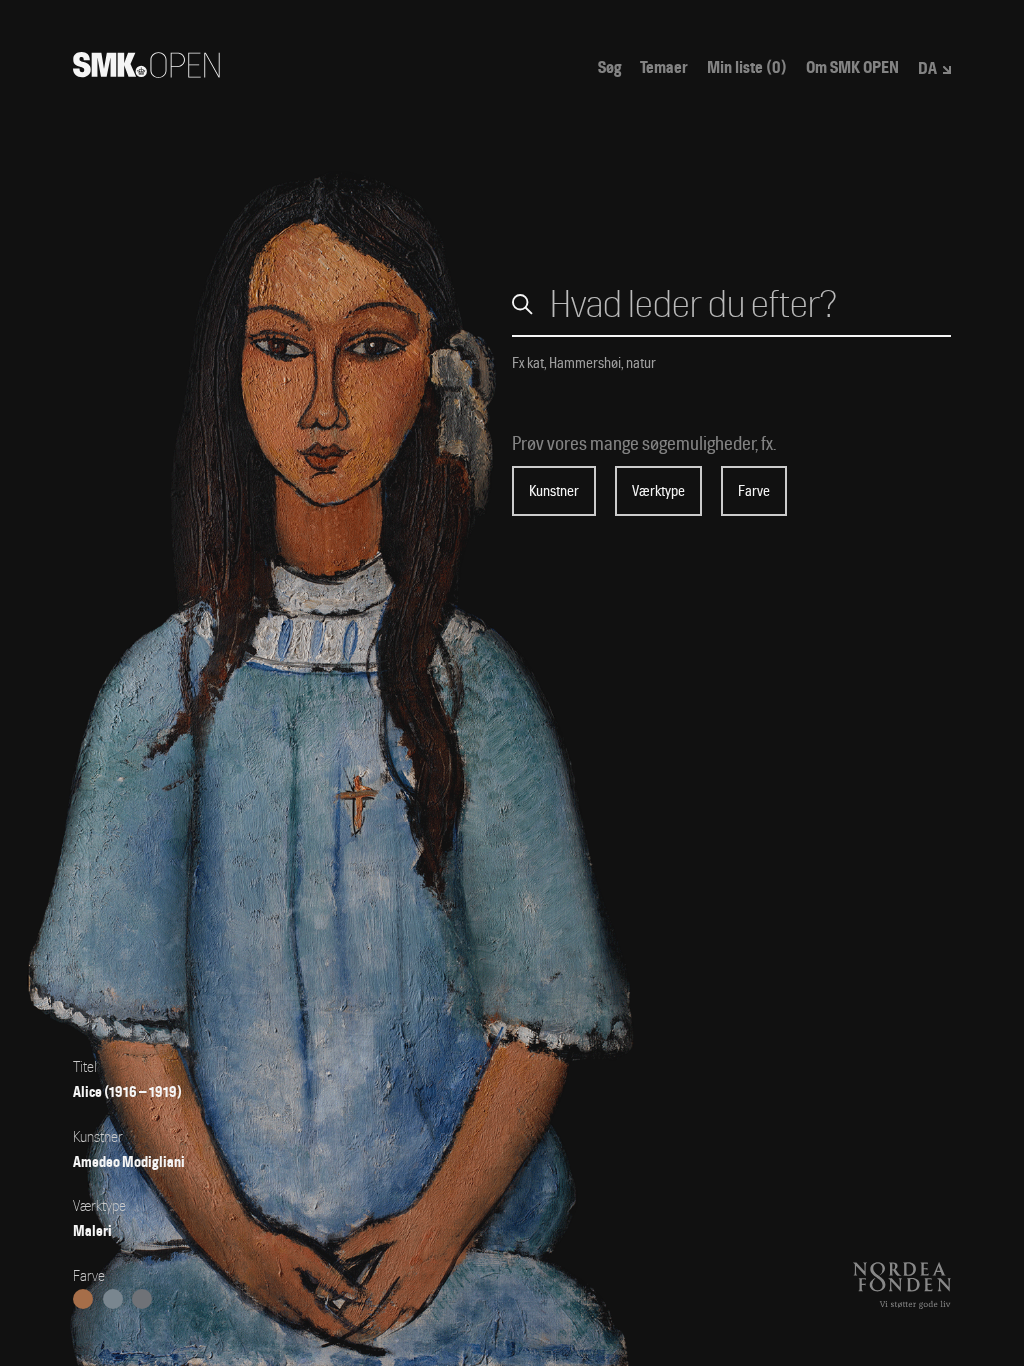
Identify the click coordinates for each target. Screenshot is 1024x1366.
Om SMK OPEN (852, 68)
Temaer (664, 68)
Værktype (658, 491)
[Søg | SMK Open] (146, 71)
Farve (754, 491)
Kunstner (554, 491)
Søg (609, 68)
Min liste (747, 68)
